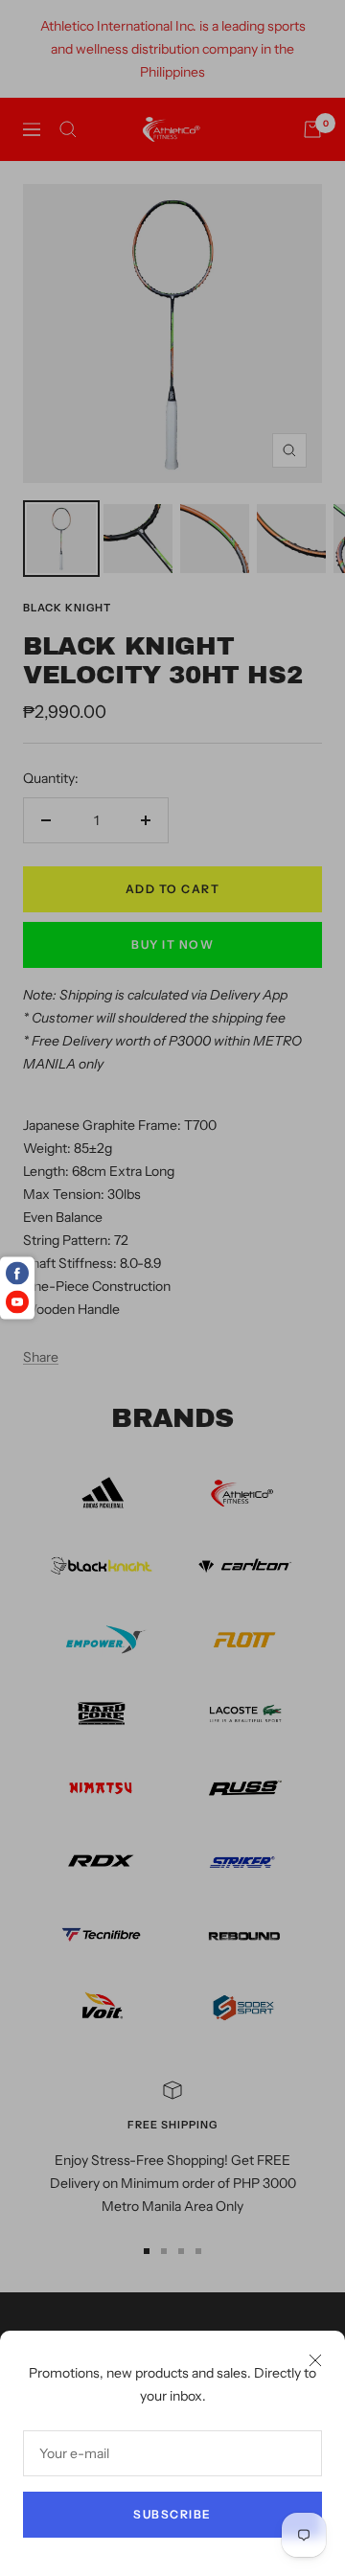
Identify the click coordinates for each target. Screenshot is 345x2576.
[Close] (315, 2360)
